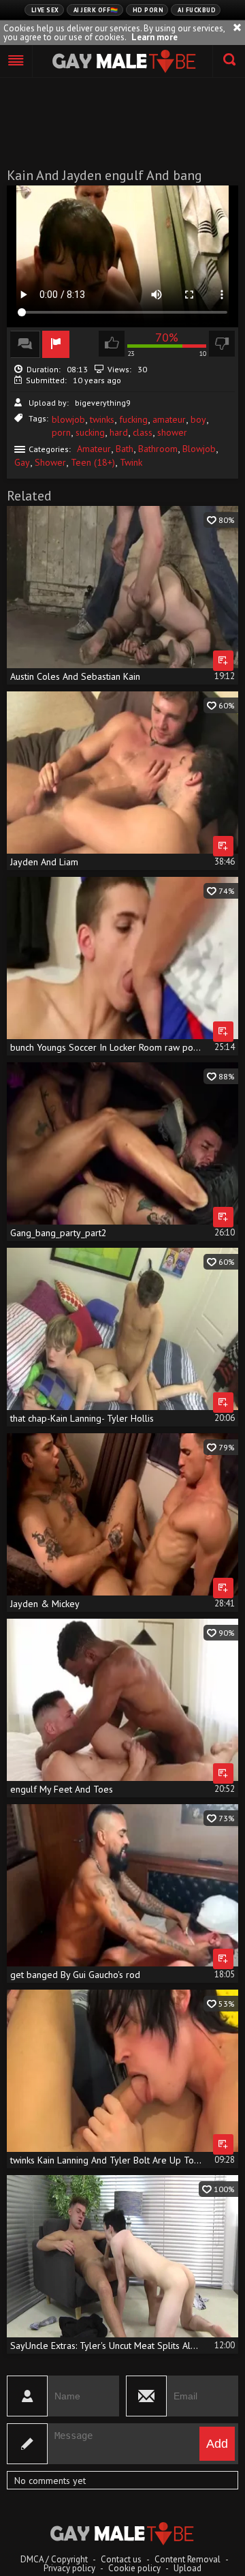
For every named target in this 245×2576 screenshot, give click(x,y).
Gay (22, 462)
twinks (102, 419)
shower (172, 432)
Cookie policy (134, 2568)
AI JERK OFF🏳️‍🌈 (96, 10)
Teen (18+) (93, 462)
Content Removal (187, 2559)
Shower (50, 462)
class (143, 432)
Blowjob (199, 449)
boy (198, 419)
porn (61, 432)
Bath (125, 449)
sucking (90, 432)
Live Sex (45, 10)
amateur (169, 419)
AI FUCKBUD (197, 10)
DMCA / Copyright (54, 2559)
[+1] (16, 61)
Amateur (94, 449)
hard (119, 432)
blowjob (68, 419)
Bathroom (158, 449)
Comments (25, 344)
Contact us (121, 2559)
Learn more (154, 37)
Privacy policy (69, 2568)
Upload (187, 2568)
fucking (133, 419)
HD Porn (148, 10)
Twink (131, 462)
